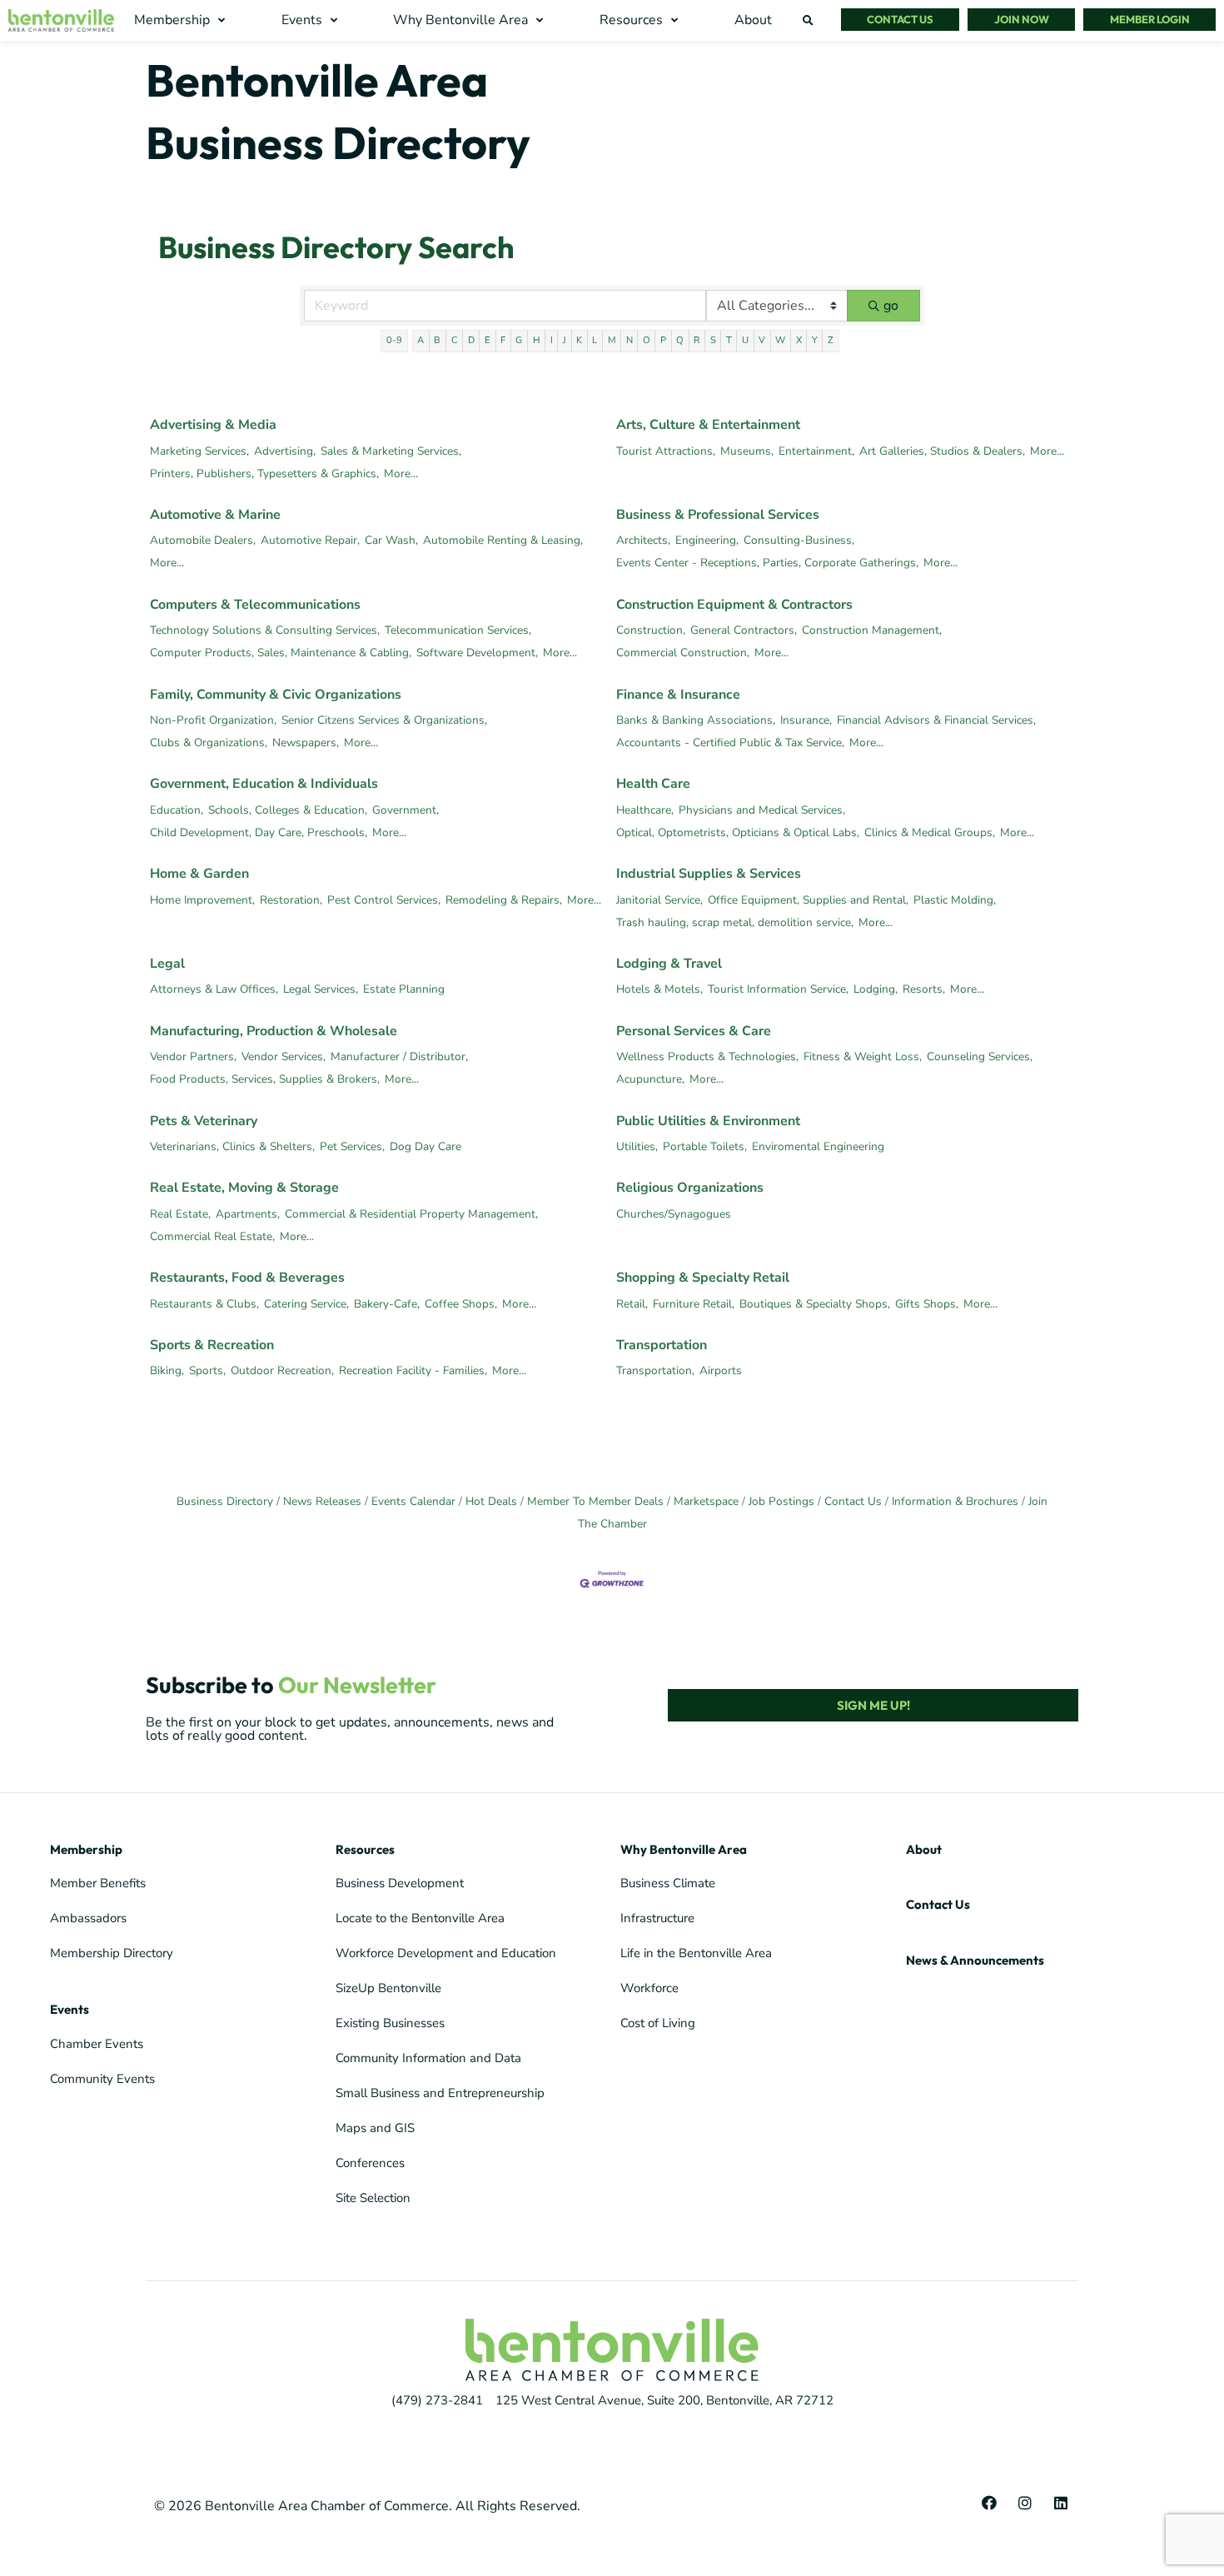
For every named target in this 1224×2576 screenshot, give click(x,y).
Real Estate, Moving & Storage (244, 1188)
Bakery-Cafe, (387, 1304)
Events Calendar (413, 1501)
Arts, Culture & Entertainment (708, 425)
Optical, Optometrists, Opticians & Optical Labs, (738, 832)
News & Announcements (975, 1960)
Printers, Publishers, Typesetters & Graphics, (264, 473)
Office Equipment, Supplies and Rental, (808, 900)
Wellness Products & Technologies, (707, 1056)
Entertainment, (816, 451)
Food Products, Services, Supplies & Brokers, (265, 1079)
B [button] (437, 340)
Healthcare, (645, 810)
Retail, (632, 1304)
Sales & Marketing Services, (391, 451)
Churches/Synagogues (674, 1214)
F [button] (503, 340)
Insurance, (806, 720)
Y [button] (815, 340)
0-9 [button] (394, 340)
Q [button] (680, 340)
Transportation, (655, 1370)
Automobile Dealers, (203, 540)
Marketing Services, (199, 451)
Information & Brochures (955, 1501)
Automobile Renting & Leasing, (503, 540)
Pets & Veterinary (204, 1121)
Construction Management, (872, 630)
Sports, (207, 1370)
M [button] (612, 340)
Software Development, (477, 653)
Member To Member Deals (595, 1501)
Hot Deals (491, 1501)
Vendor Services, (284, 1056)
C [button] (455, 340)
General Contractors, (744, 630)
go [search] (891, 306)
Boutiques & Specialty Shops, (815, 1304)
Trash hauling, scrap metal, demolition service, (735, 922)
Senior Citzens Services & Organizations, (384, 720)
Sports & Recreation (212, 1345)
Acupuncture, (650, 1079)
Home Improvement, (202, 900)
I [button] (552, 340)
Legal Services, (321, 989)
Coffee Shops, (461, 1304)
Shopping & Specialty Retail (703, 1278)
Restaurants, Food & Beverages (247, 1278)
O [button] (647, 340)
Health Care (653, 784)
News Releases (322, 1501)
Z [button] (831, 340)
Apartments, (248, 1214)
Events (70, 2009)
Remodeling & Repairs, (504, 900)
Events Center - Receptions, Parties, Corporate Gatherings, (767, 563)
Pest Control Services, (384, 900)
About (924, 1849)
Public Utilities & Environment (708, 1121)
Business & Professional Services (718, 515)
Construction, (651, 630)
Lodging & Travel (669, 964)
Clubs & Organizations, (209, 742)
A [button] (420, 340)
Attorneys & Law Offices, (214, 989)
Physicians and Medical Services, (762, 810)
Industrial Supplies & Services (709, 874)
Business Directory (225, 1501)
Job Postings (781, 1501)
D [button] (471, 340)
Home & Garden (199, 874)
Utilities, (637, 1146)
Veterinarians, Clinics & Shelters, (232, 1146)
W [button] (780, 340)
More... (401, 473)
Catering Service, (306, 1304)
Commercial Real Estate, (212, 1236)
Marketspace (706, 1501)
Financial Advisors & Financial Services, (936, 720)
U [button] (745, 340)
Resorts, (924, 989)
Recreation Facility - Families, (413, 1370)
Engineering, (707, 540)
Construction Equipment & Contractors (734, 605)
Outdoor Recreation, (282, 1370)
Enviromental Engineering (818, 1146)
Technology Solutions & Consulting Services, (265, 630)
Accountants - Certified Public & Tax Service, (730, 742)
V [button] (762, 340)
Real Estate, (180, 1214)
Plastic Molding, (955, 900)
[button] (182, 20)
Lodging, (876, 989)
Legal (167, 964)
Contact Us (853, 1501)
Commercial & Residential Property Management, (411, 1214)
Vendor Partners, (193, 1056)
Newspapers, (306, 742)
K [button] (579, 340)
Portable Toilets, (705, 1146)
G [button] (519, 340)
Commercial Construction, (683, 653)
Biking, (167, 1370)
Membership (86, 1849)
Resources (365, 1849)
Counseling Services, (980, 1056)
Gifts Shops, (927, 1304)
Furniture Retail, (694, 1304)
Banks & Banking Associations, (696, 720)
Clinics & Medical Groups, (930, 832)
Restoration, (291, 900)
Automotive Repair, (310, 540)
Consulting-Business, (799, 540)
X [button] (799, 340)
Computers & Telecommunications (255, 605)
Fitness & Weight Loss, (863, 1056)
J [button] (565, 340)
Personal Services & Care (694, 1031)
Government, (406, 810)
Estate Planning (404, 989)
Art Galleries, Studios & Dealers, (942, 451)
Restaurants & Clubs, (204, 1304)
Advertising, (285, 451)
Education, (177, 810)
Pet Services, (352, 1146)
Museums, (747, 451)
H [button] (537, 340)
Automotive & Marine (215, 515)
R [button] (697, 340)
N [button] (629, 340)
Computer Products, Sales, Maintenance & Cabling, (281, 653)
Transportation (662, 1345)
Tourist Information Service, (778, 989)
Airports (721, 1370)
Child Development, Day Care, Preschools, (259, 832)
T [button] (729, 340)
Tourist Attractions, (666, 451)
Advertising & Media (213, 425)
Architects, (643, 540)
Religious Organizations (690, 1188)
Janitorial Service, (659, 900)
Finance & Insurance (678, 695)
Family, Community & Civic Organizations (276, 695)
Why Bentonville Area (684, 1849)
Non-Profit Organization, (213, 720)
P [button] (663, 340)
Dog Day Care (425, 1146)
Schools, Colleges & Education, (288, 810)
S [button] (713, 340)
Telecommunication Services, (458, 630)
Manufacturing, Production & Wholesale (274, 1031)
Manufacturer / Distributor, (399, 1056)
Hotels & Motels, (659, 989)
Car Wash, (391, 540)
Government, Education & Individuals (264, 784)
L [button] (595, 340)
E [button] (488, 340)
